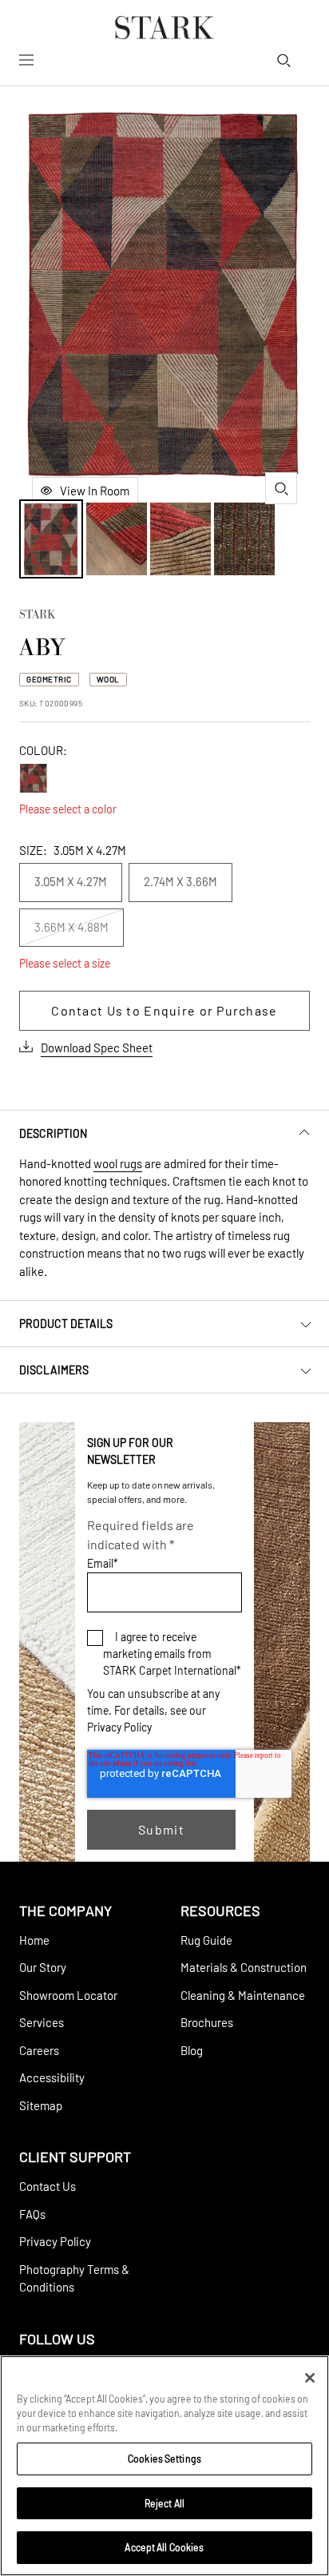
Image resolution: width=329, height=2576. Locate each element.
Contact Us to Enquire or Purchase (164, 1010)
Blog (192, 2050)
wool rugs (118, 1163)
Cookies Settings (164, 2459)
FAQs (32, 2214)
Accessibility (52, 2077)
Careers (39, 2050)
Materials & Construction (244, 1967)
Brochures (207, 2022)
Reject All (164, 2503)
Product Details (66, 1324)
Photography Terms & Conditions (74, 2278)
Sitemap (41, 2105)
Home (34, 1940)
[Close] (310, 2378)
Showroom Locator (68, 1995)
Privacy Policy (119, 1727)
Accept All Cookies (164, 2547)
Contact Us (48, 2186)
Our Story (43, 1967)
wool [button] (108, 679)
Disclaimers (54, 1370)
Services (42, 2022)
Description (53, 1133)
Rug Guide (206, 1940)
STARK (37, 616)
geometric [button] (49, 679)
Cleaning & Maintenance (243, 1995)
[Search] (283, 60)
